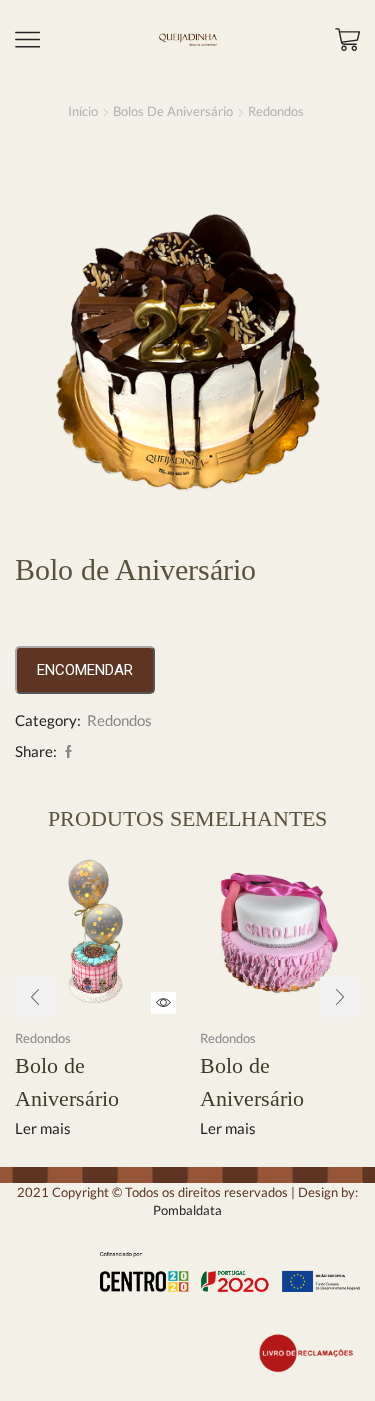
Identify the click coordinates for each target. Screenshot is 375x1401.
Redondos (276, 111)
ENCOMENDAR (85, 670)
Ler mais (43, 1128)
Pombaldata (187, 1210)
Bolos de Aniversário (173, 111)
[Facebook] (66, 752)
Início (83, 111)
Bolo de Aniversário (67, 1082)
